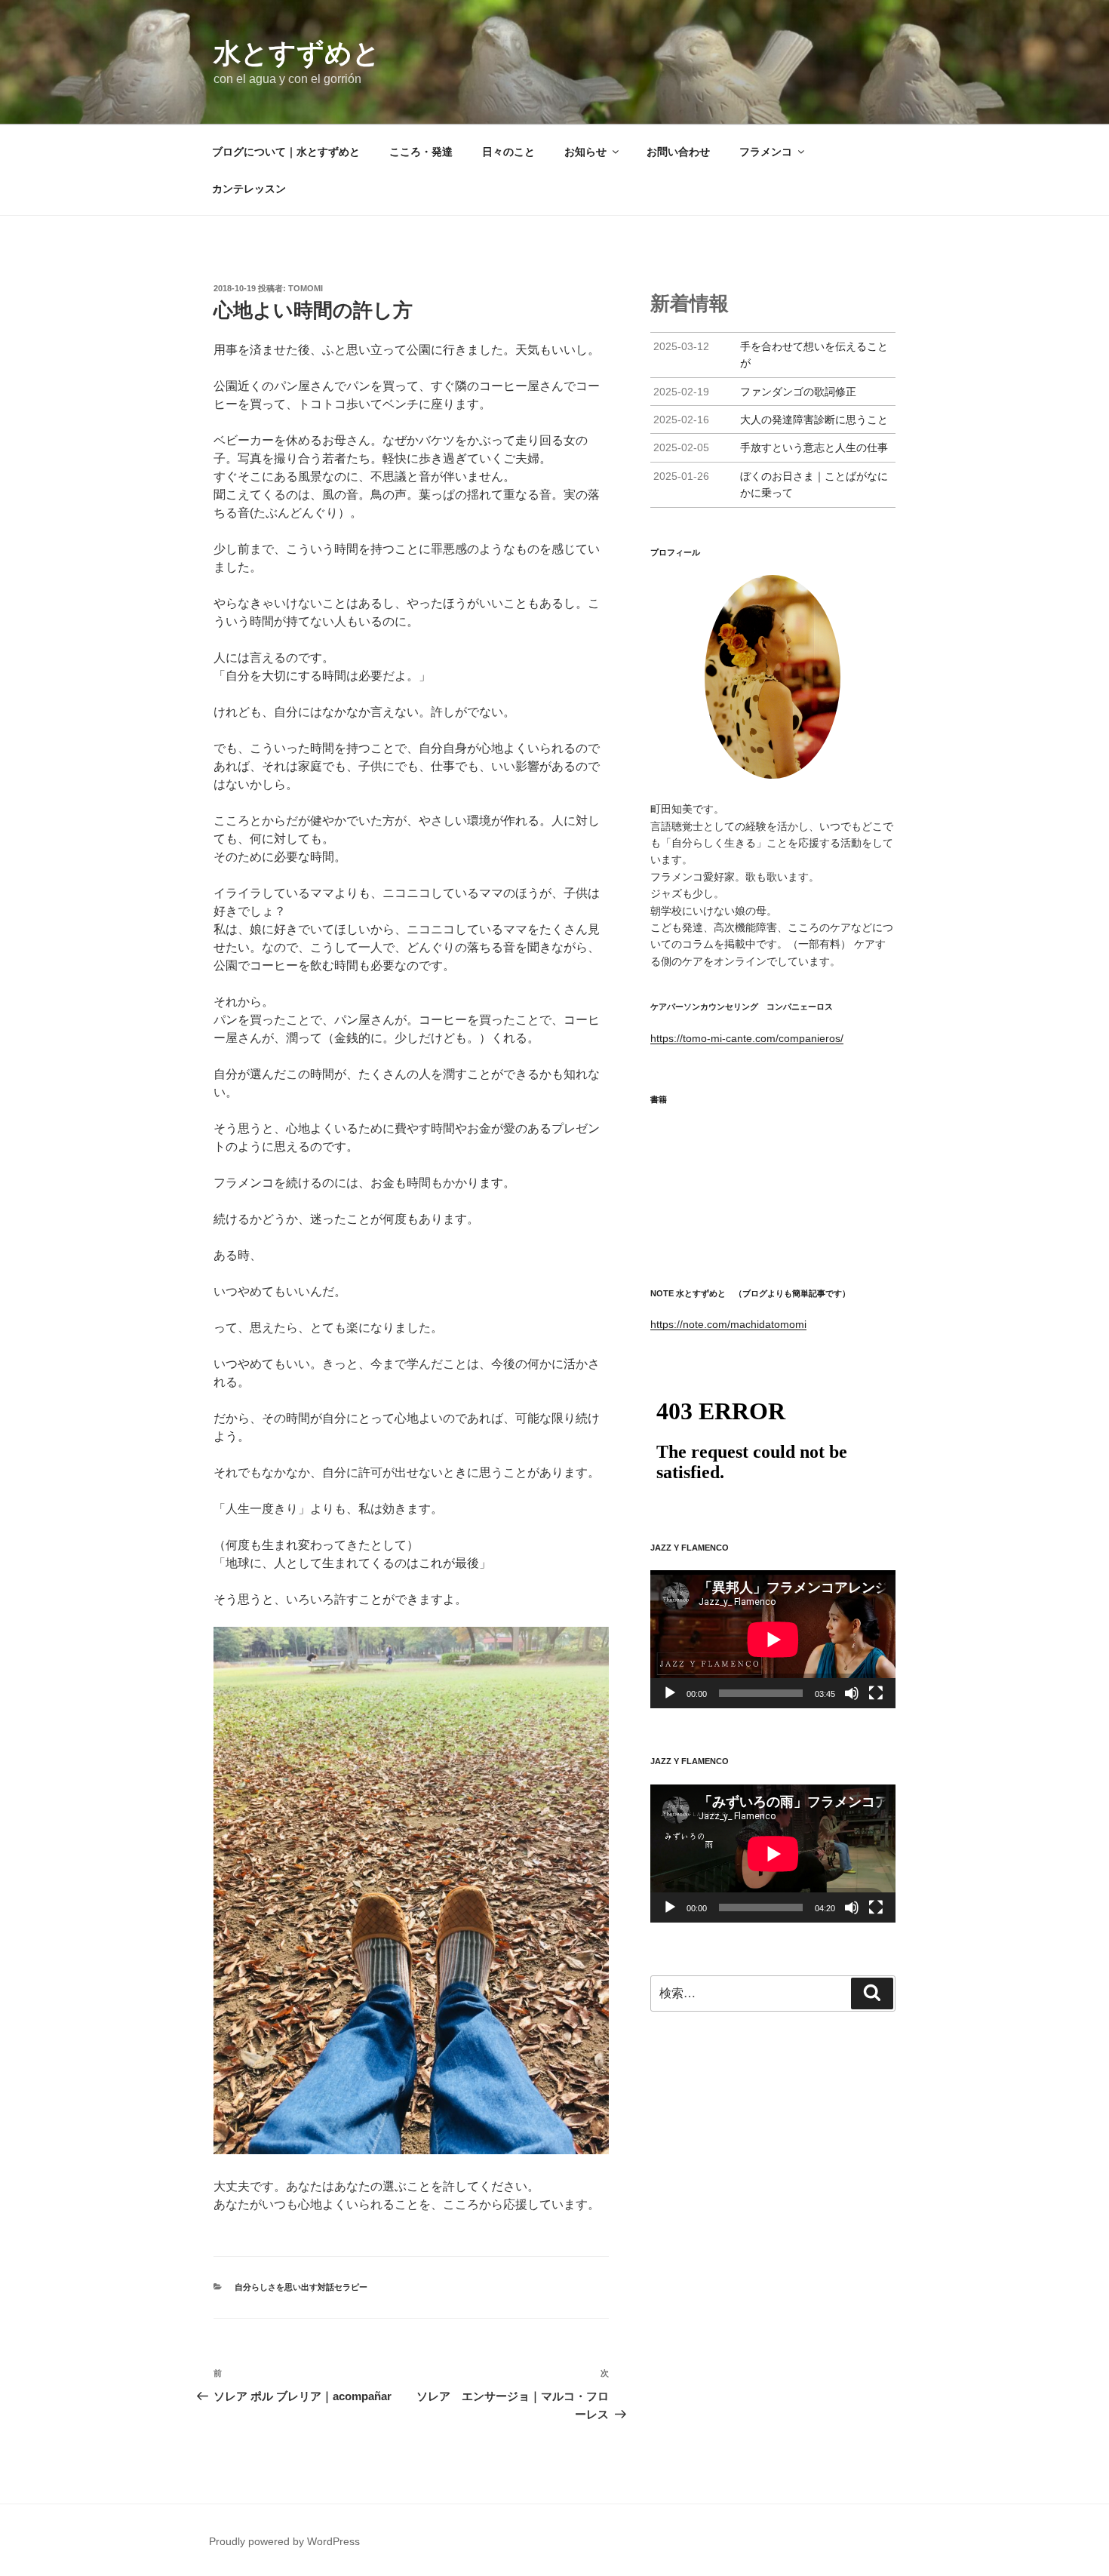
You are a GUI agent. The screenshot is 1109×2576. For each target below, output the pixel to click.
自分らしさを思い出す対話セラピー (301, 2287)
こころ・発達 (421, 152)
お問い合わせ (678, 152)
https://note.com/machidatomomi (728, 1324)
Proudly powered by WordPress (284, 2541)
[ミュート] (852, 1693)
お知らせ (585, 152)
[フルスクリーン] (876, 1693)
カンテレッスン (249, 189)
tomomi (306, 288)
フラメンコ (766, 152)
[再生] (670, 1693)
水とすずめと (297, 53)
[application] (773, 1639)
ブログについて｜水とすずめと (286, 152)
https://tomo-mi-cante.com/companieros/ (747, 1038)
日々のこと (508, 152)
